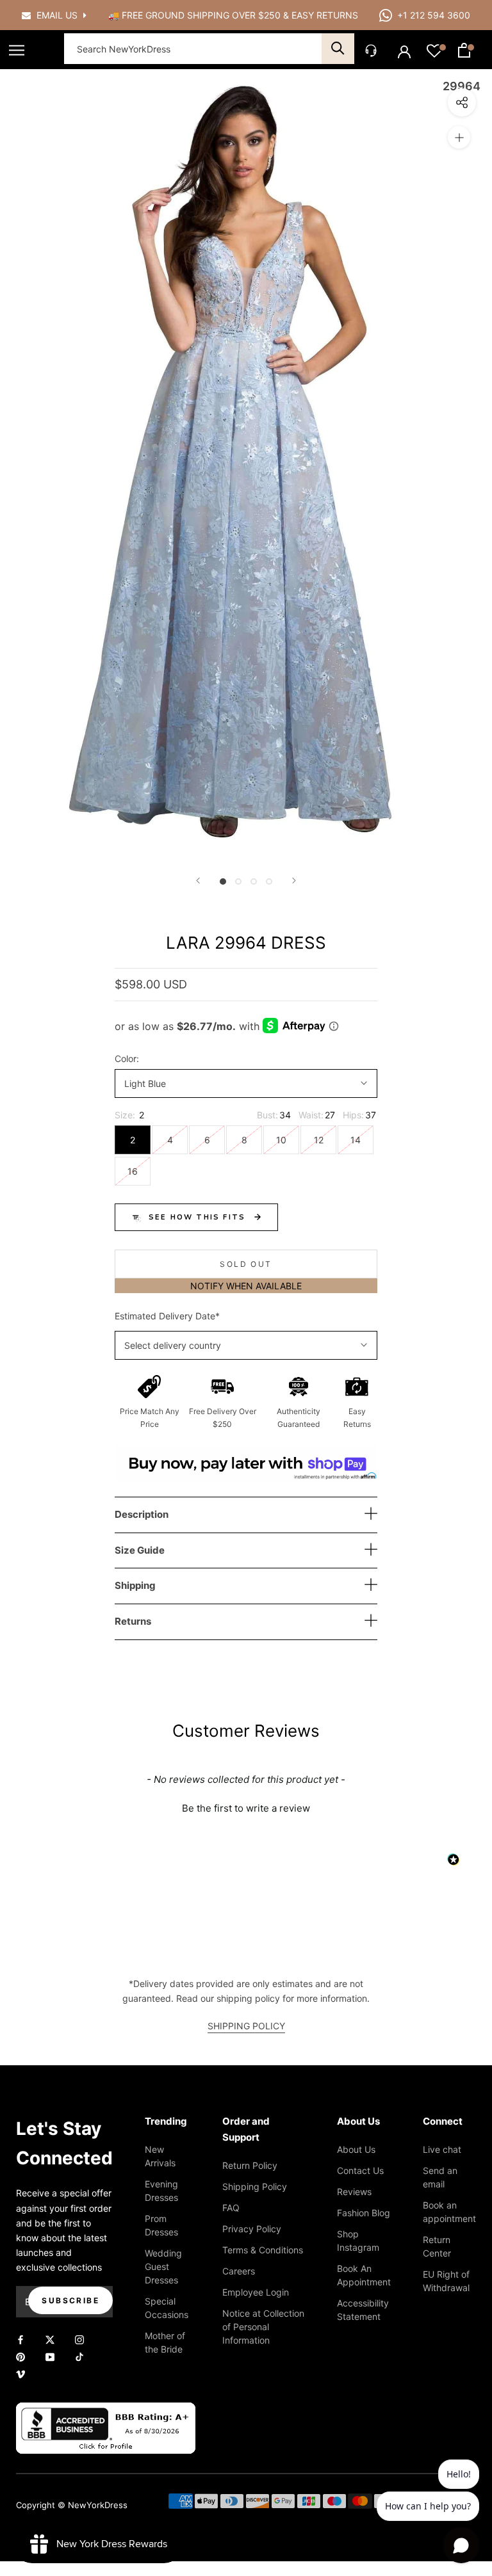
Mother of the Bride (165, 2342)
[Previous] (198, 881)
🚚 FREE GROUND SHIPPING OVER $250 (196, 15)
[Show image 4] (269, 881)
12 (319, 1140)
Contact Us (360, 2170)
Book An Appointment (364, 2275)
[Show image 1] (223, 881)
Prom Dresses (161, 2225)
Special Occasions (167, 2308)
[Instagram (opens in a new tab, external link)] (79, 2339)
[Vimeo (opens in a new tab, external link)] (20, 2373)
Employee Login (256, 2292)
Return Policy (250, 2165)
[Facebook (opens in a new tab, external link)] (20, 2339)
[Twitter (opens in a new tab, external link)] (50, 2339)
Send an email (440, 2177)
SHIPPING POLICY (246, 2026)
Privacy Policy (252, 2229)
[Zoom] (459, 137)
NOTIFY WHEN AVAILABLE (246, 1286)
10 (281, 1140)
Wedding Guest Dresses (163, 2266)
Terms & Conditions (263, 2250)
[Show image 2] (238, 881)
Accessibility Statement (363, 2310)
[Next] (294, 881)
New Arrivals (160, 2156)
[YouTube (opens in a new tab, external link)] (50, 2356)
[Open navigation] (17, 50)
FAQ (231, 2208)
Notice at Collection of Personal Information (263, 2327)
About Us (356, 2149)
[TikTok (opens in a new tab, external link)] (79, 2356)
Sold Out (246, 1264)
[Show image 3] (254, 881)
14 (356, 1140)
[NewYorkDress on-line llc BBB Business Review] (106, 2410)
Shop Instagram (358, 2241)
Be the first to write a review (246, 1808)
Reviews (354, 2192)
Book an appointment (449, 2212)
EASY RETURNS (325, 15)
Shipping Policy (255, 2186)
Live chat (442, 2149)
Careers (239, 2271)
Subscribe (70, 2300)
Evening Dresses (161, 2191)
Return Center (437, 2246)
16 (133, 1171)
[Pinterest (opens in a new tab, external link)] (20, 2356)
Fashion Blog (364, 2213)
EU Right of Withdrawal (446, 2281)
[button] (246, 1807)
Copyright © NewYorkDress (72, 2505)
